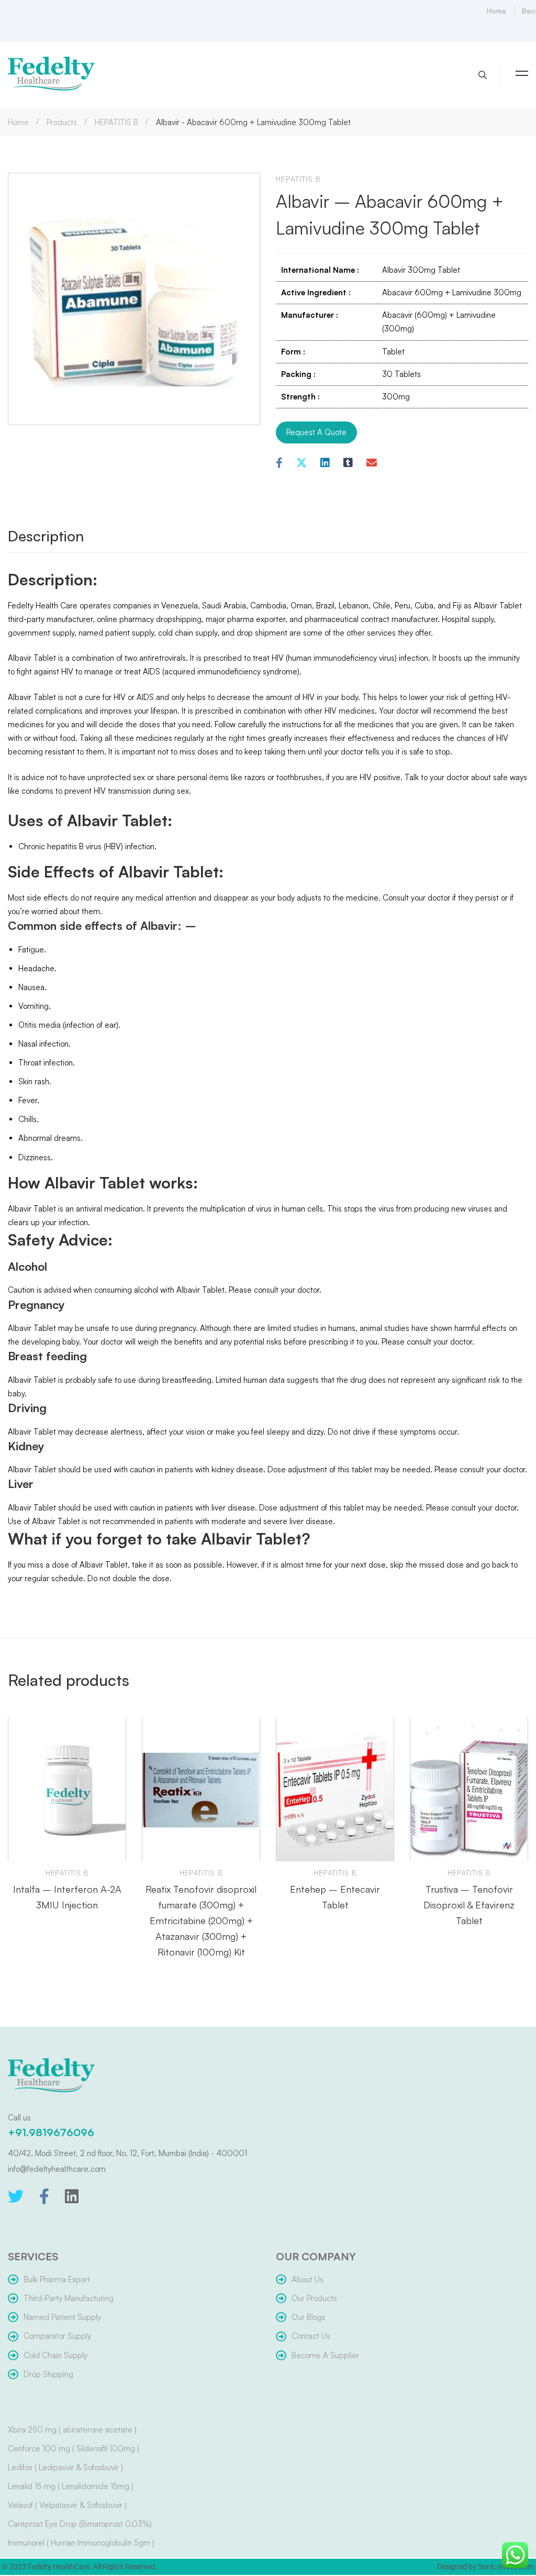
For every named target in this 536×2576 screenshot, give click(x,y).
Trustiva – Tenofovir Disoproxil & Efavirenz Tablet (469, 1905)
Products (62, 122)
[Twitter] (16, 2196)
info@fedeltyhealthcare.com (57, 2169)
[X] (301, 463)
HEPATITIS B (116, 122)
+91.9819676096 (51, 2132)
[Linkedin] (325, 463)
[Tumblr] (348, 463)
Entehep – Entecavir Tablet (335, 1897)
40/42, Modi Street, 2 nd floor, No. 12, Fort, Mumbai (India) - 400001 (127, 2153)
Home (18, 122)
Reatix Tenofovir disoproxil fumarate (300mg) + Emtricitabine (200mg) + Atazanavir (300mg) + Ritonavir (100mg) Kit (201, 1920)
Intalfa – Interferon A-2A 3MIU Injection (67, 1897)
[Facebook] (279, 463)
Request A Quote (316, 432)
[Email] (372, 463)
